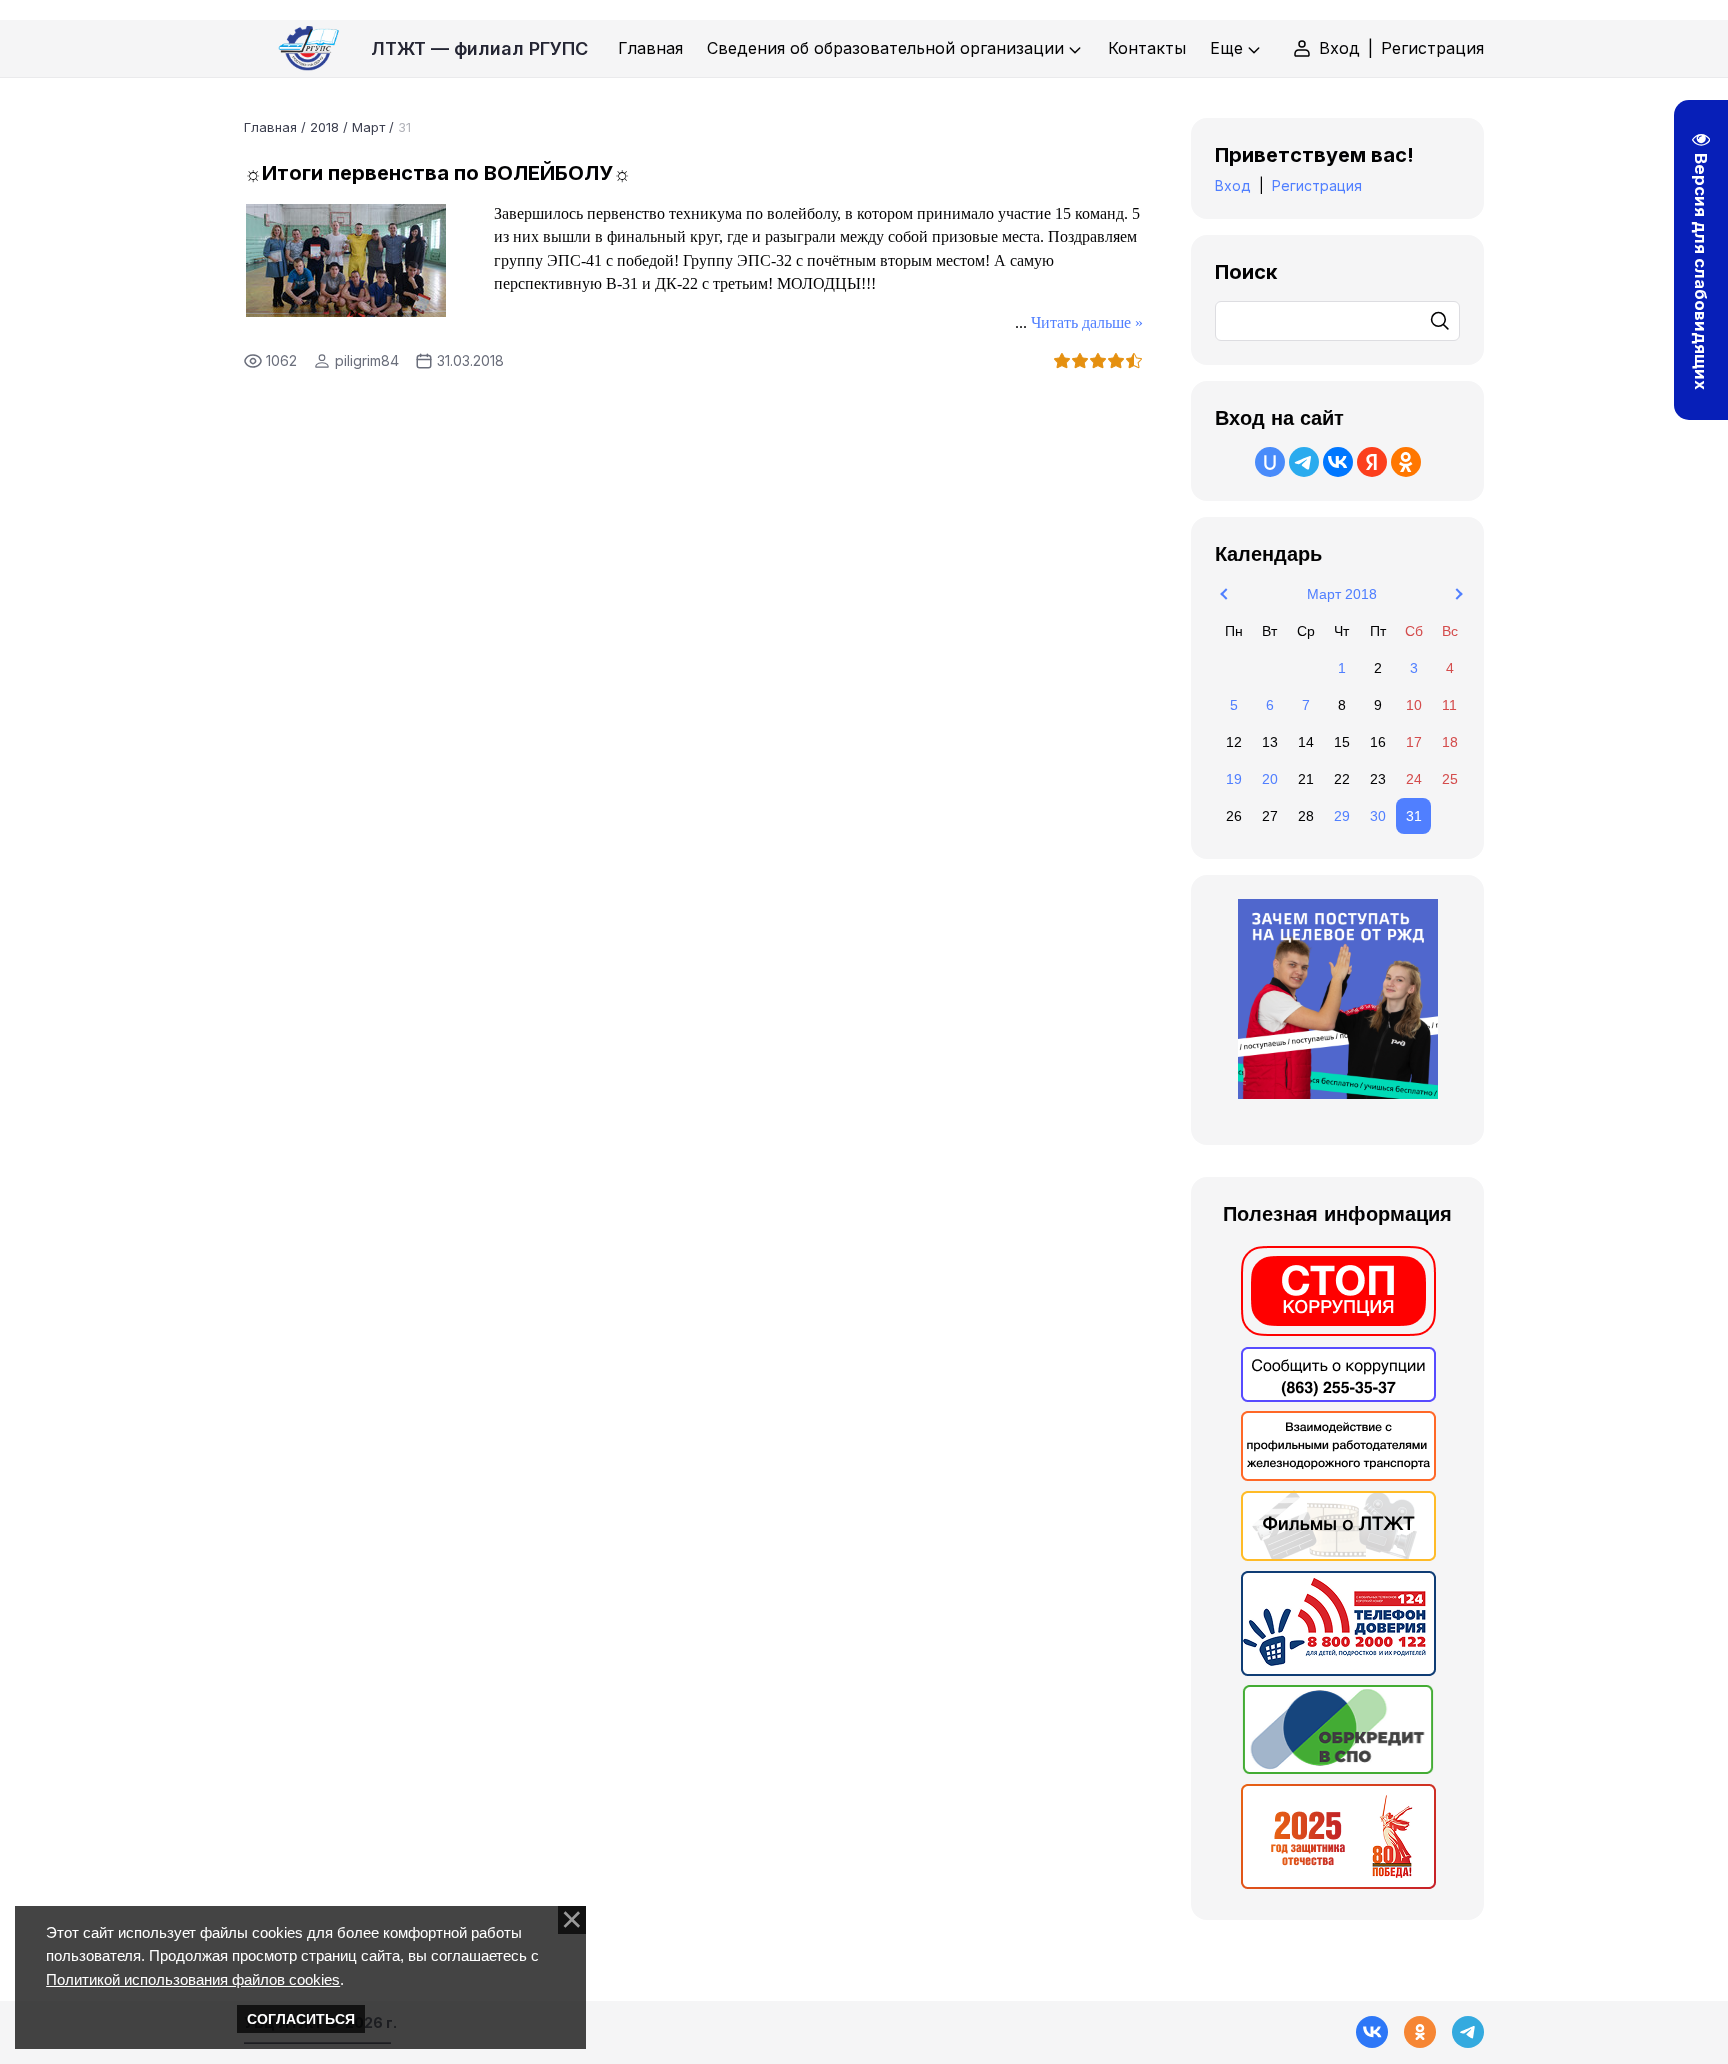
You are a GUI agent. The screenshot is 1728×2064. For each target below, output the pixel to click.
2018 (324, 127)
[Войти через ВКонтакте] (1338, 462)
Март (368, 127)
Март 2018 (1342, 594)
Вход (1339, 48)
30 (1378, 816)
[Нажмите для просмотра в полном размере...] (346, 311)
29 (1342, 816)
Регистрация (1432, 48)
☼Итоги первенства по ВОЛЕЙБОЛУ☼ (437, 173)
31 (1414, 816)
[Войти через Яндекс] (1372, 462)
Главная (270, 127)
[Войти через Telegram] (1304, 462)
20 (1270, 779)
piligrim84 (367, 360)
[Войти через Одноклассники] (1406, 462)
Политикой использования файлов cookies (193, 1979)
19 (1234, 779)
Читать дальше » (1087, 322)
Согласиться (301, 2019)
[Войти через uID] (1270, 462)
